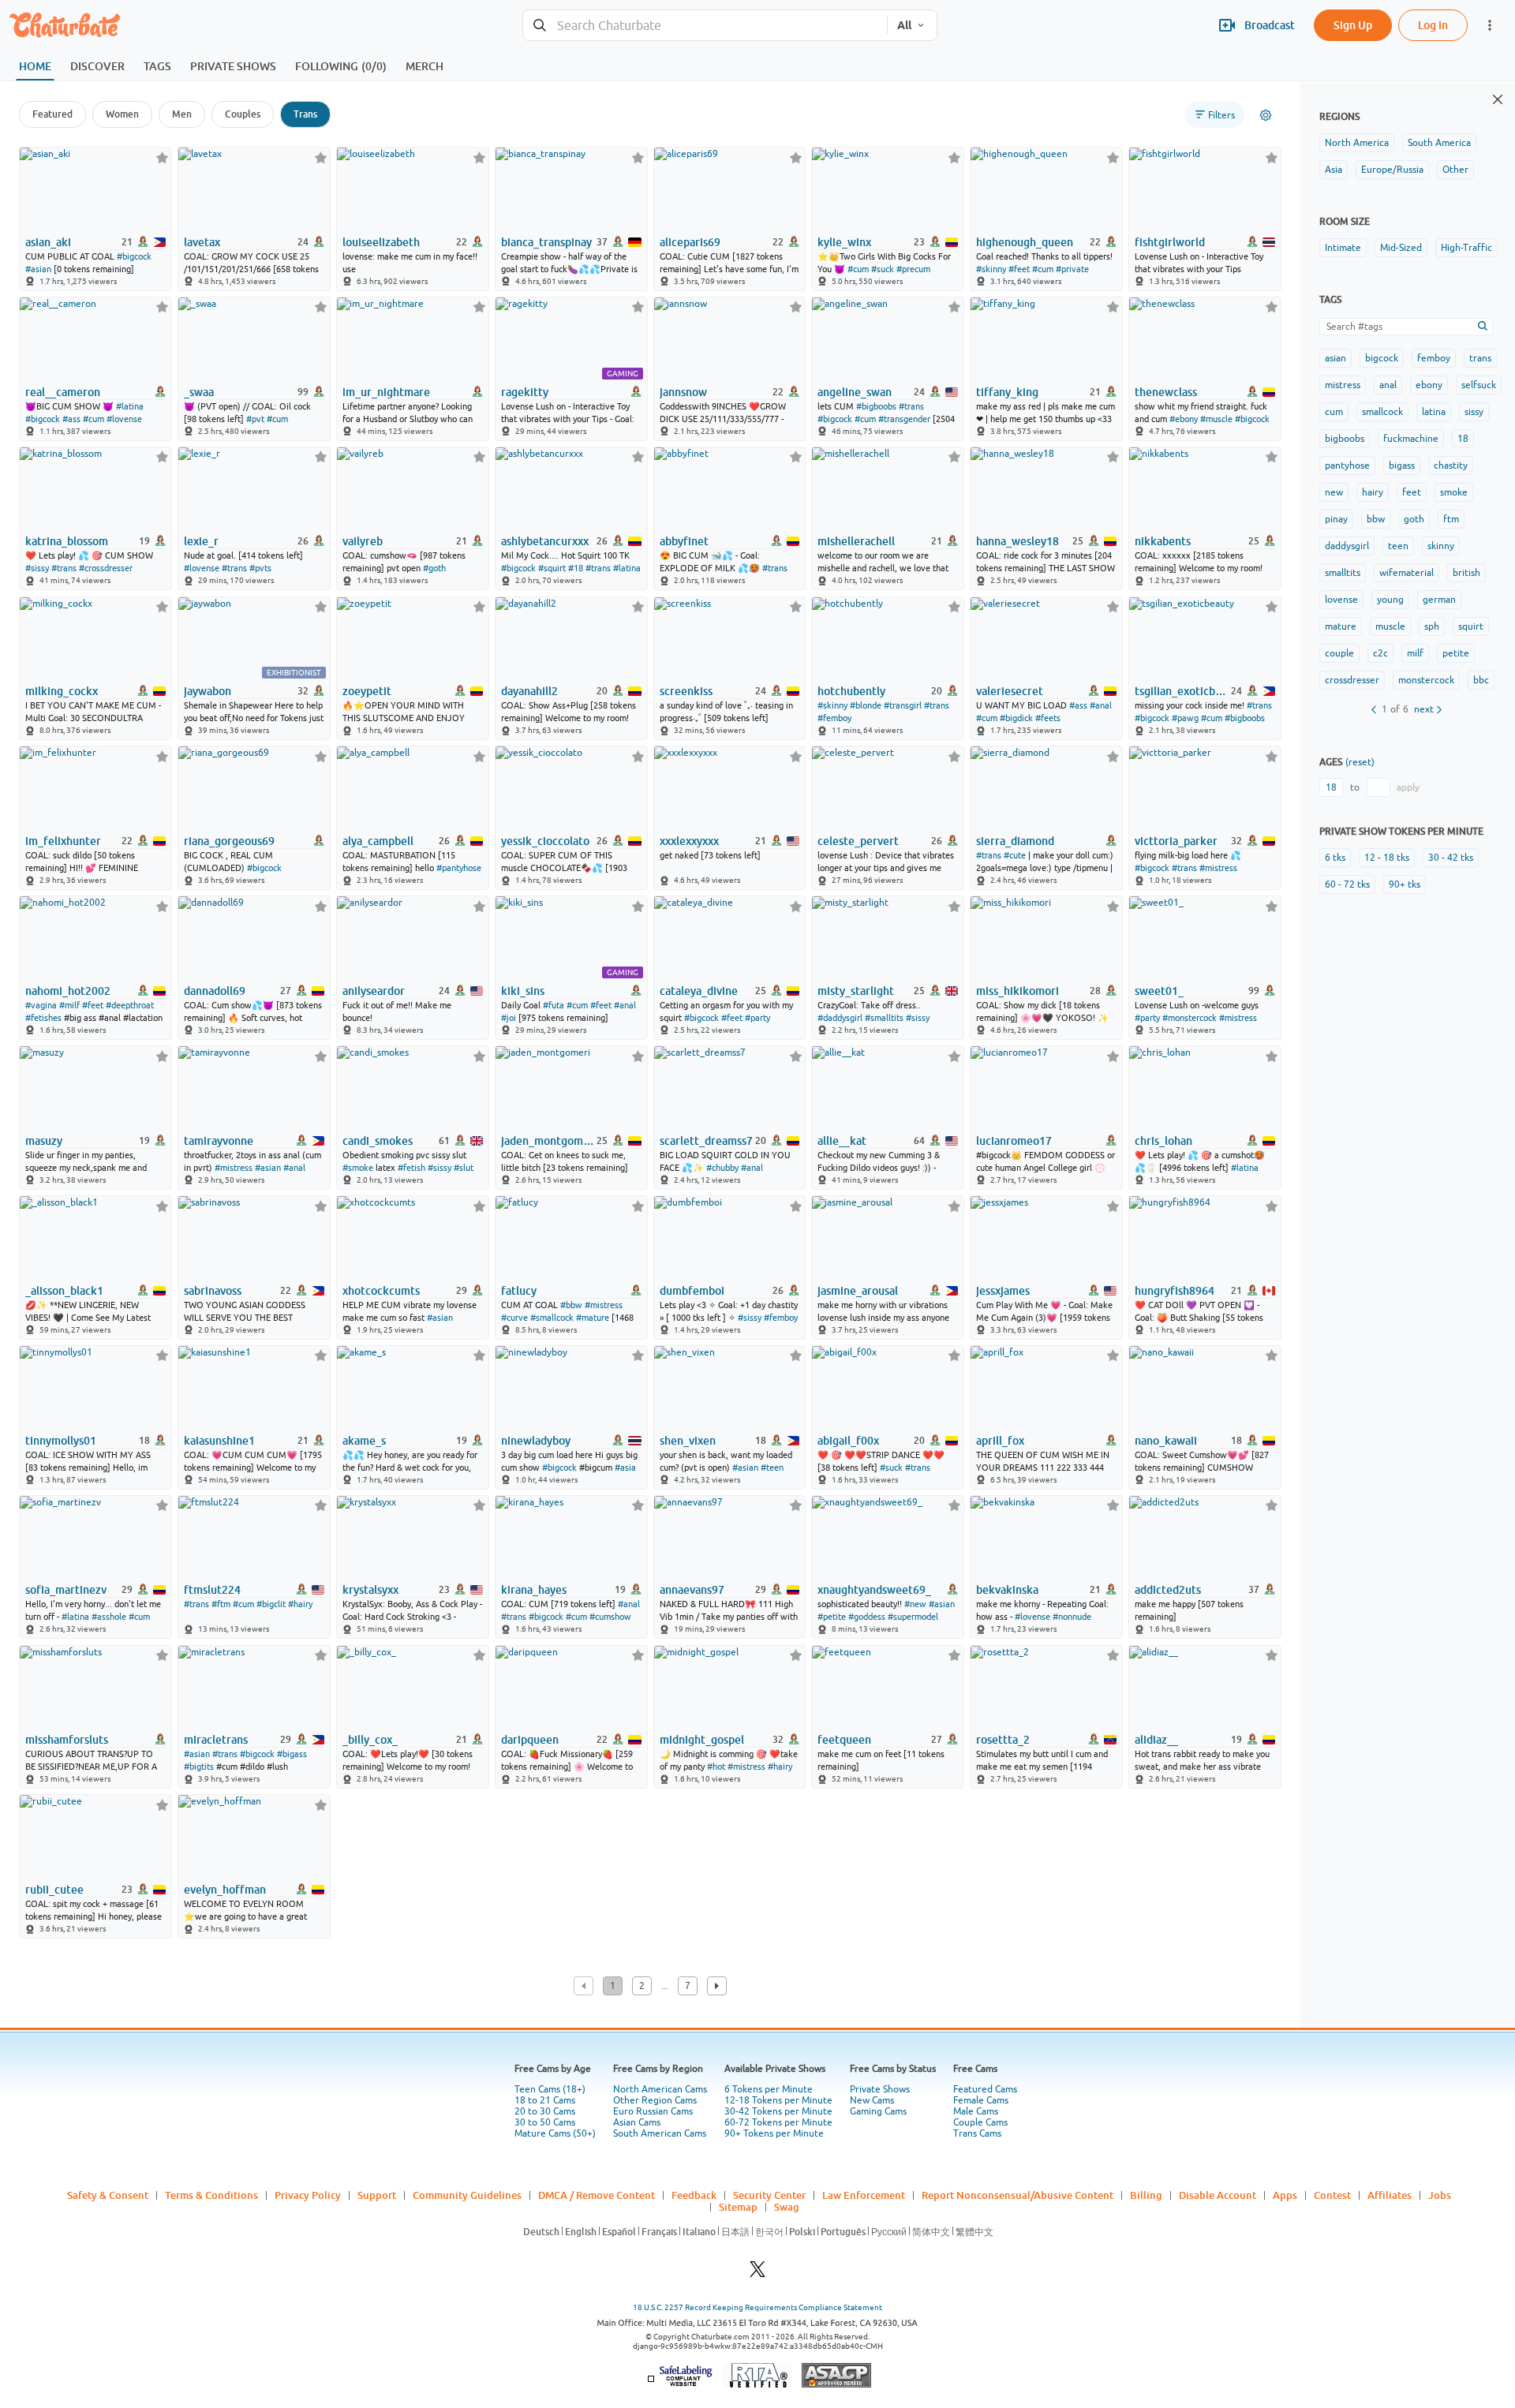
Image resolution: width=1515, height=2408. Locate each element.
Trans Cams (977, 2133)
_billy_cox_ (370, 1740)
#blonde (866, 705)
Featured (52, 114)
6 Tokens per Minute (769, 2089)
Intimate (1343, 248)
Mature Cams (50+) (555, 2133)
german (1439, 600)
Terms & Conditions (211, 2195)
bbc (1481, 680)
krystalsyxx (370, 1590)
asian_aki (48, 242)
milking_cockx (62, 691)
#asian (38, 269)
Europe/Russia (1392, 170)
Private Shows (880, 2089)
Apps (1285, 2195)
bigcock (1382, 358)
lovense (1341, 600)
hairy (1373, 492)
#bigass (292, 1754)
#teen (772, 1468)
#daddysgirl (840, 1018)
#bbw (571, 1305)
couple (1339, 653)
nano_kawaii (1166, 1441)
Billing (1146, 2195)
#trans (911, 406)
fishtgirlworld (1170, 242)
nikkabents (1163, 541)
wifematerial (1407, 573)
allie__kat (842, 1141)
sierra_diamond (1015, 841)
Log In (1433, 25)
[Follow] (162, 157)
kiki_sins (523, 991)
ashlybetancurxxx (545, 541)
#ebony (1184, 419)
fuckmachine (1411, 439)
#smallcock (552, 1318)
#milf (69, 1005)
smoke (1454, 492)
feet (1412, 492)
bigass (1402, 466)
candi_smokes (378, 1141)
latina (1434, 412)
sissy (1474, 412)
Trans (305, 114)
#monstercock (1190, 1018)
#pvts (260, 568)
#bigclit (271, 1604)
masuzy (44, 1141)
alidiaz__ (1156, 1740)
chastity (1451, 466)
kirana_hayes (534, 1590)
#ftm (221, 1604)
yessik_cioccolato (545, 841)
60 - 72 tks (1347, 884)
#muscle (1216, 419)
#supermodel (913, 1617)
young (1390, 600)
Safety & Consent (108, 2195)
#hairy (300, 1604)
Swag (787, 2207)
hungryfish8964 (1175, 1291)
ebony (1429, 385)
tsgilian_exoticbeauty (1181, 691)
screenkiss (686, 691)
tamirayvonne (219, 1141)
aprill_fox (1000, 1441)
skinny (1441, 546)
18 (1463, 439)
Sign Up (1353, 25)
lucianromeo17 (1014, 1141)
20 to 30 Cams (545, 2111)
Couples (243, 114)
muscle (1390, 626)
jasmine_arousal (858, 1291)
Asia (1334, 170)
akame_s (364, 1441)
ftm (1451, 519)
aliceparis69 (690, 242)
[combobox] (705, 26)
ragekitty (525, 392)
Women (122, 114)
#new (915, 1604)
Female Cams (981, 2100)
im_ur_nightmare (386, 392)
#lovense (124, 419)
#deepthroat (130, 1005)
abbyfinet (684, 541)
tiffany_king (1007, 392)
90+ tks (1405, 884)
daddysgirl (1347, 546)
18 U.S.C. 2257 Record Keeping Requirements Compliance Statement (757, 2307)
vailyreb (363, 541)
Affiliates (1390, 2195)
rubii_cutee (54, 1890)
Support (377, 2195)
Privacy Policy (308, 2195)
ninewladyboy (536, 1441)
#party (757, 1018)
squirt (1471, 626)
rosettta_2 (1003, 1740)
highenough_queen (1025, 242)
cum (1334, 412)
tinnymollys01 (61, 1441)
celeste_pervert (858, 841)
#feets (1048, 718)
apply (1408, 787)
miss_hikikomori (1017, 991)
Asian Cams (637, 2122)
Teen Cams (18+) (550, 2089)
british (1466, 573)
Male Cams (976, 2111)
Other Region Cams (655, 2100)
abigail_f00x (848, 1441)
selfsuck (1479, 385)
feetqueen (844, 1740)
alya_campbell (378, 841)
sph (1432, 626)
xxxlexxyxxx (689, 841)
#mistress (1218, 868)
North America (1357, 143)
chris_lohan (1163, 1141)
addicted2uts (1168, 1590)
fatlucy (519, 1291)
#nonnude (1072, 1617)
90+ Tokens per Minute (774, 2133)
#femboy (834, 718)
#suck (883, 269)
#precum (913, 269)
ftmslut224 (212, 1590)
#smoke (358, 1168)
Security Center (769, 2195)
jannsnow (683, 392)
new (1334, 492)
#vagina (41, 1005)
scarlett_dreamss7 (706, 1141)
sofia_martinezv (66, 1590)
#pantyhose (459, 868)
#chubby (722, 1168)
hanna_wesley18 (1017, 541)
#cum (858, 269)
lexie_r (201, 541)
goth (1414, 519)
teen (1398, 546)
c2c (1380, 653)
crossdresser (1352, 680)
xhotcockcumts (381, 1291)
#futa (554, 1005)
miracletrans (216, 1740)
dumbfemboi (692, 1291)
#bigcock (134, 256)
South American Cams (660, 2133)
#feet (1019, 269)
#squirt (552, 568)
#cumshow (610, 1617)
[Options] (1266, 115)
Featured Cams (985, 2089)
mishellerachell (856, 541)
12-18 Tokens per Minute (778, 2100)
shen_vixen (688, 1441)
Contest (1332, 2195)
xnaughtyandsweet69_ (874, 1590)
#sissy (37, 568)
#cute (1015, 855)
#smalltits (884, 1018)
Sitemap (738, 2207)
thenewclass (1166, 392)
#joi (509, 1018)
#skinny (991, 269)
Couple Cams (980, 2122)
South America (1439, 143)
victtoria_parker (1176, 841)
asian (1335, 358)
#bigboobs (876, 406)
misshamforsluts (67, 1740)
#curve (514, 1318)
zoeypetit (367, 691)
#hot (716, 1767)
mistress (1343, 385)
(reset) (1360, 762)
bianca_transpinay (546, 242)
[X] (757, 2273)
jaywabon (208, 691)
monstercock (1426, 680)
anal (1388, 385)
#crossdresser (106, 568)
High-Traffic (1466, 248)
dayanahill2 (529, 691)
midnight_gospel (702, 1740)
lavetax (202, 242)
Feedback (694, 2195)
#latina (130, 406)
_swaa (199, 392)
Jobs (1440, 2195)
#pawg (1185, 718)
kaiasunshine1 (219, 1441)
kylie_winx (844, 242)
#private (1072, 269)
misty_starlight (856, 991)
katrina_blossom (67, 541)
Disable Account (1218, 2195)
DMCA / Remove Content (597, 2195)
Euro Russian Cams (653, 2111)
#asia (625, 1468)
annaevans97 (692, 1590)
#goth (434, 568)
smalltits (1343, 573)
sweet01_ (1159, 991)
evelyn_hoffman (225, 1890)
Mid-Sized (1401, 248)
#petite (832, 1617)
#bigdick (1016, 718)
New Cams (872, 2100)
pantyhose (1347, 466)
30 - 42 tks (1451, 858)
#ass (71, 419)
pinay (1336, 519)
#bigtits (199, 1767)
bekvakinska (1007, 1590)
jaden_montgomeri (548, 1141)
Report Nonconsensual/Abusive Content (1017, 2195)
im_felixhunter (63, 841)
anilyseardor (374, 991)
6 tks (1335, 858)
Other (1455, 170)
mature (1341, 626)
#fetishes (43, 1018)
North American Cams (660, 2089)
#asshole (109, 1617)
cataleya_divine (699, 991)
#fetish (411, 1168)
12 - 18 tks (1387, 858)
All (904, 25)
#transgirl (903, 705)
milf (1415, 653)
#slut (464, 1168)
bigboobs (1345, 439)
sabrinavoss (213, 1291)
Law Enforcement (864, 2195)
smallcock (1382, 412)
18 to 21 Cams (545, 2100)
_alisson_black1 (64, 1291)
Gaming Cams (878, 2111)
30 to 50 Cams (545, 2122)
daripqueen (530, 1740)
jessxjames (1003, 1291)
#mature (593, 1318)
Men (182, 114)
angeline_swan (855, 392)
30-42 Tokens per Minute (778, 2111)
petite (1456, 653)
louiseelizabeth (381, 242)
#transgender (904, 419)
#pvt (255, 419)
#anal (1101, 705)
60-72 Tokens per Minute (778, 2122)
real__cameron (63, 392)
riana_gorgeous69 (229, 841)
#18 (576, 568)
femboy (1434, 358)
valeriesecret (1010, 691)
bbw (1376, 519)
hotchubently (851, 691)
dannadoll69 (215, 991)
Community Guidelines (467, 2195)
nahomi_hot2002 (68, 991)
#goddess (867, 1617)
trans (1480, 358)
